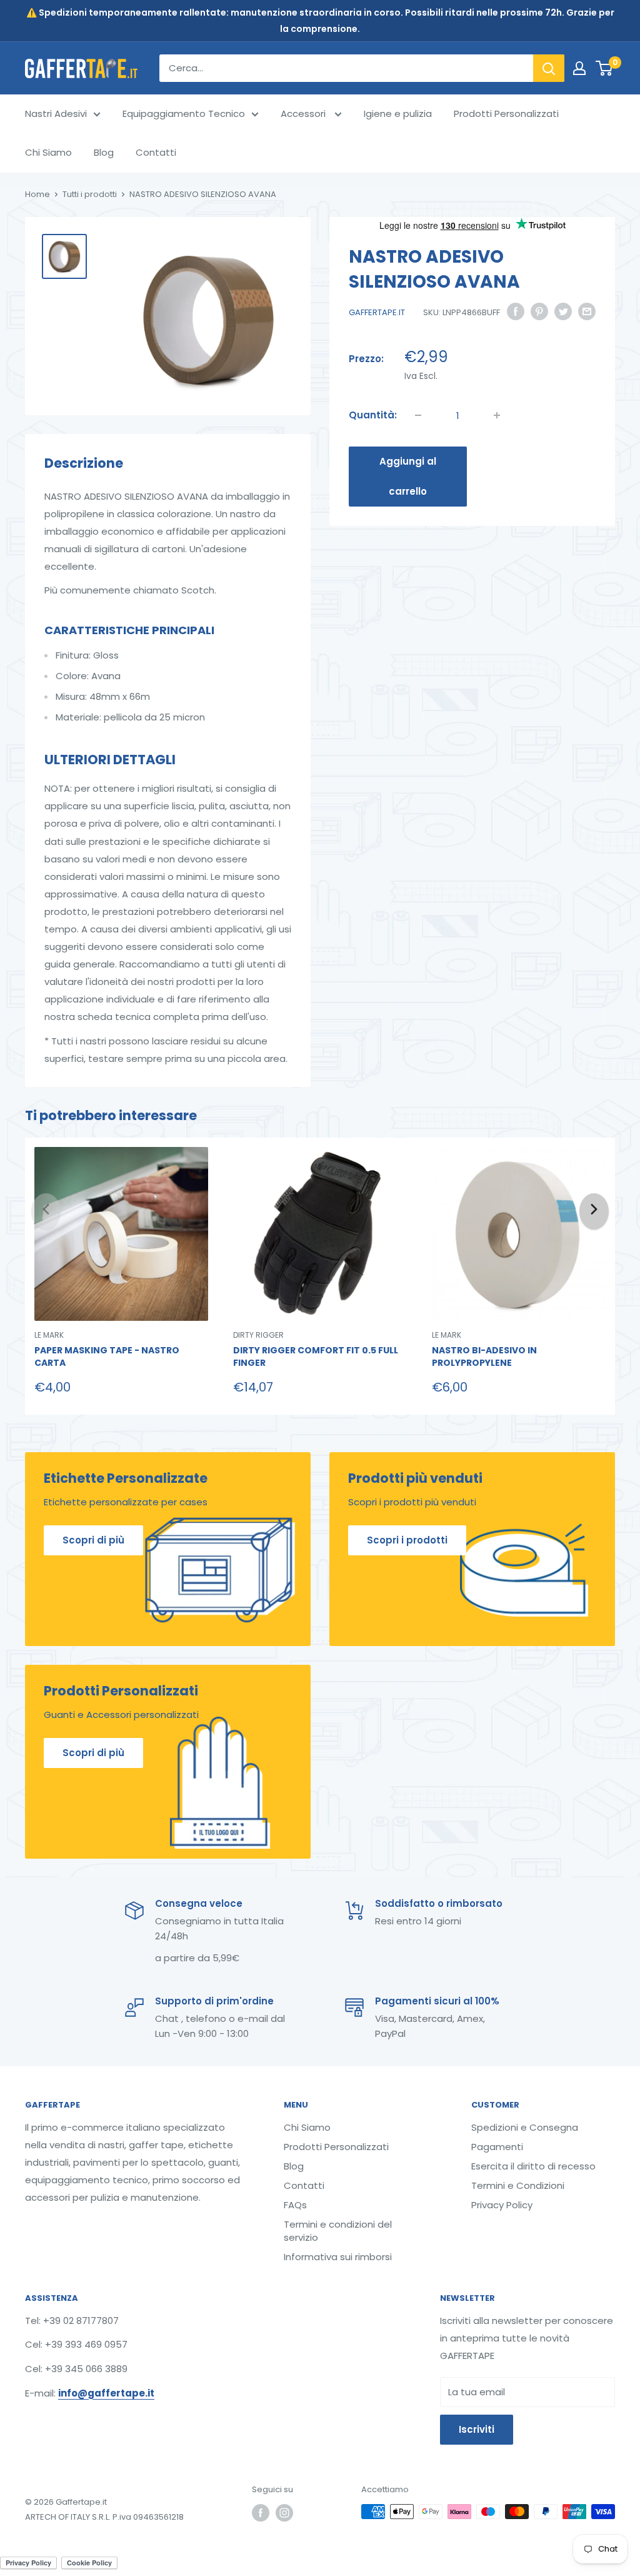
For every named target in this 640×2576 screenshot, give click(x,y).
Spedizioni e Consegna (525, 2127)
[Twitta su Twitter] (563, 311)
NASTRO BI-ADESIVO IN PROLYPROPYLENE (484, 1357)
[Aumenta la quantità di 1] (497, 415)
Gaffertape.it (377, 312)
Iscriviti (477, 2429)
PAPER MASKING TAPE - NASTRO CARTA (107, 1357)
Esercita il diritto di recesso (533, 2166)
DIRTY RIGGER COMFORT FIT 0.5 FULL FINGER (316, 1357)
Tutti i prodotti (90, 194)
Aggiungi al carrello (408, 476)
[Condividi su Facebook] (516, 311)
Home (37, 194)
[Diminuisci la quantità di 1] (418, 415)
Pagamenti (497, 2147)
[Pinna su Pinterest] (539, 311)
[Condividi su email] (587, 311)
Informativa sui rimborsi (338, 2257)
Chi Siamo (48, 152)
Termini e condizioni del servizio (338, 2231)
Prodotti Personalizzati (506, 114)
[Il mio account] (579, 68)
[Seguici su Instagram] (284, 2513)
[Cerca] (549, 68)
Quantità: (373, 415)
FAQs (295, 2205)
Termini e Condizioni (518, 2185)
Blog (104, 152)
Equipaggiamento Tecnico (184, 114)
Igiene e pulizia (398, 114)
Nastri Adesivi (56, 114)
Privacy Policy (502, 2205)
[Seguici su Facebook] (261, 2513)
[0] (605, 68)
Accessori (304, 114)
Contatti (156, 152)
